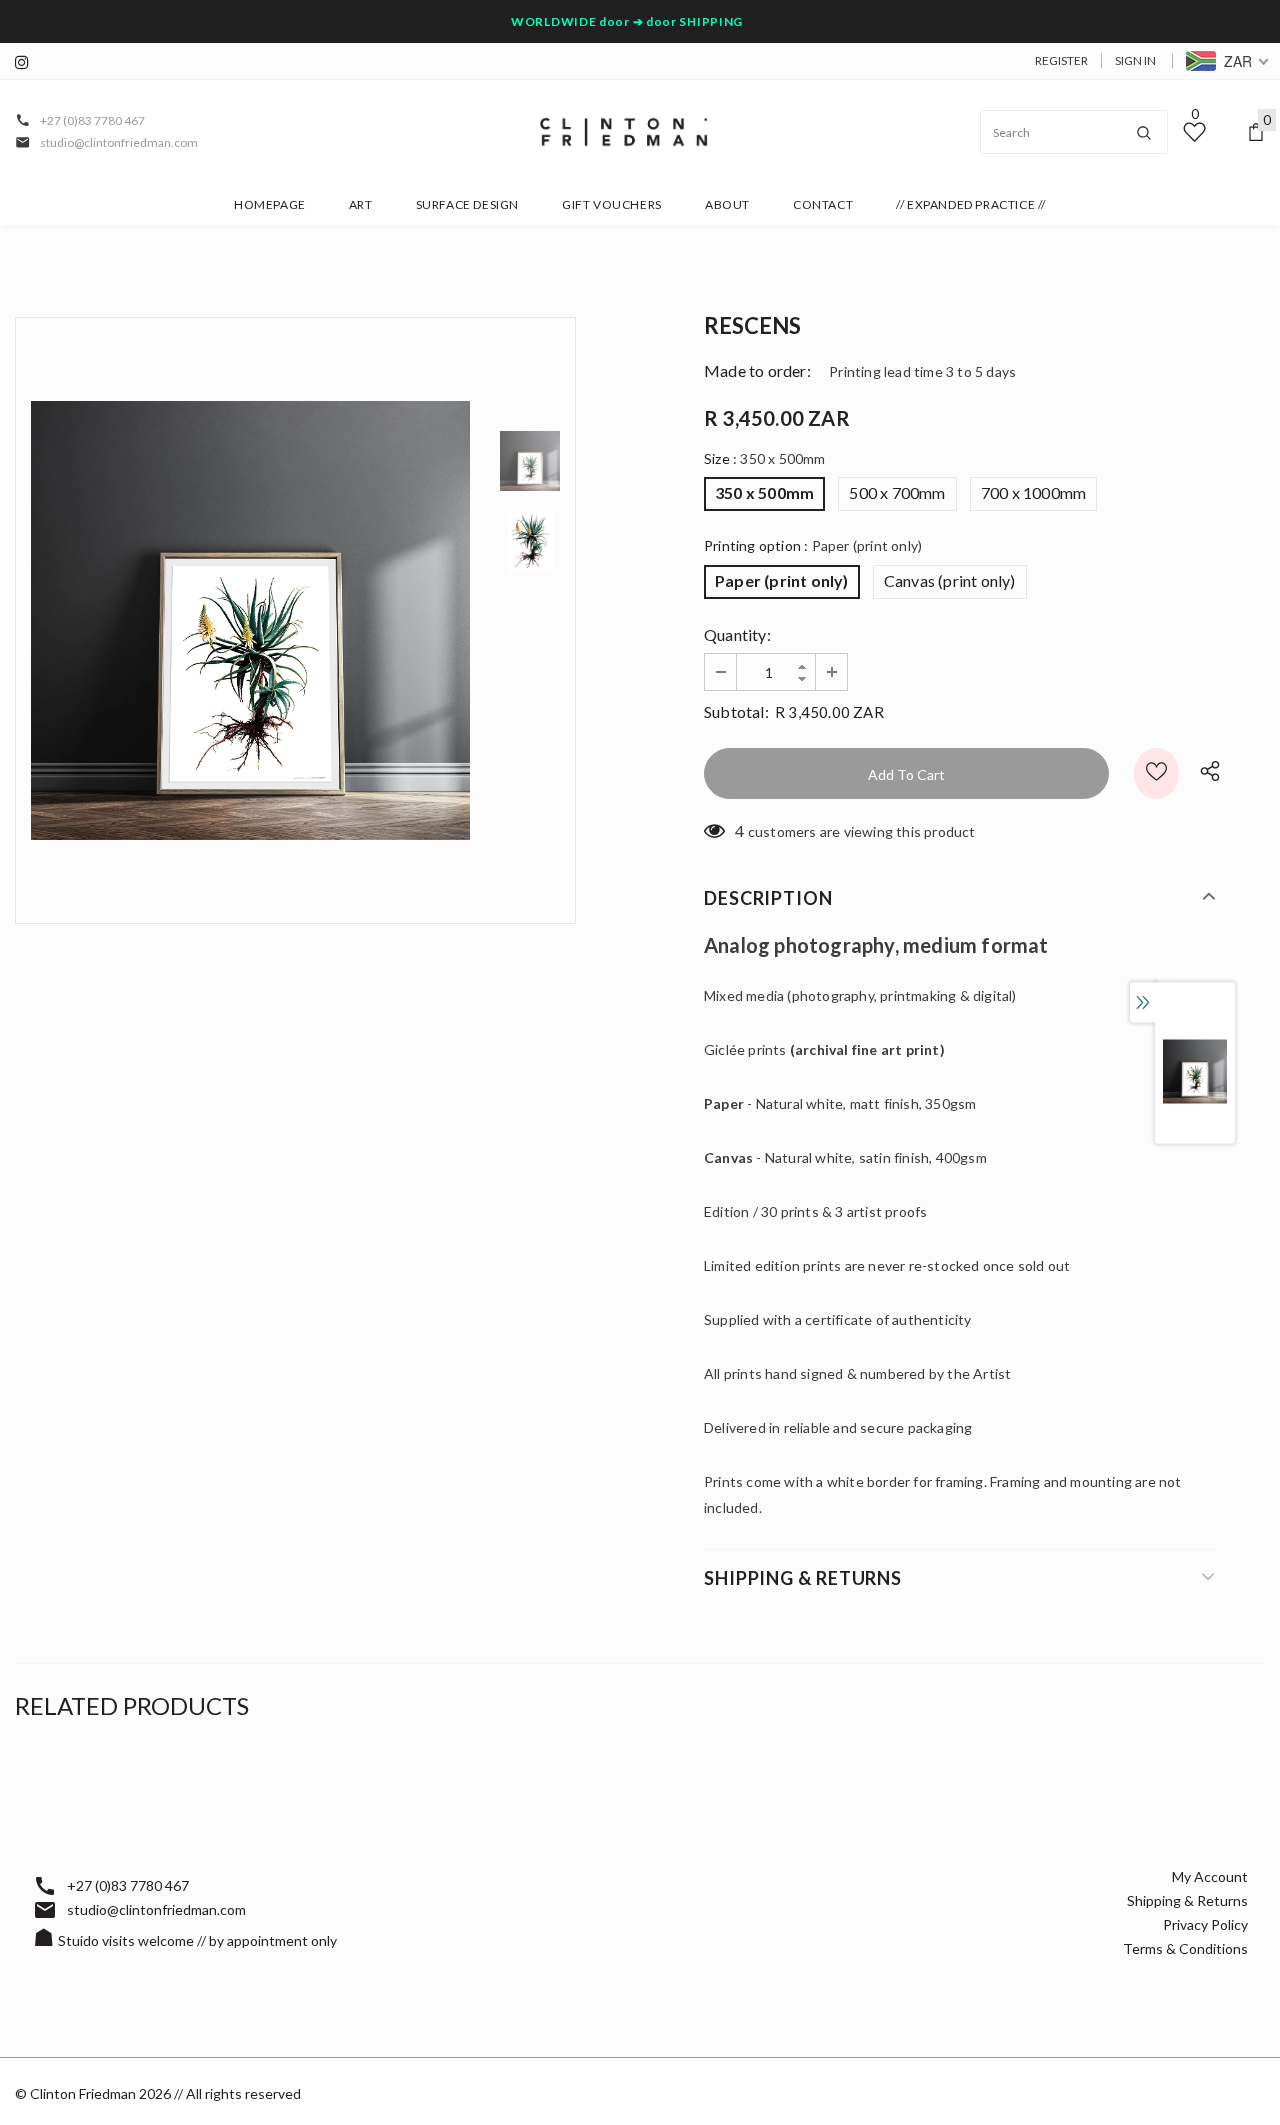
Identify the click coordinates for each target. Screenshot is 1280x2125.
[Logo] (624, 132)
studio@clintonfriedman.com (119, 142)
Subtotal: (736, 711)
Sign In (1135, 60)
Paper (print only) (782, 580)
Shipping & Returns (1187, 1900)
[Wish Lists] (1156, 773)
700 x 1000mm (1033, 492)
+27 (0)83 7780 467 (92, 120)
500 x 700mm (897, 492)
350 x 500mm (764, 492)
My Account (1210, 1876)
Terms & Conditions (1185, 1948)
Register (1061, 60)
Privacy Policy (1205, 1924)
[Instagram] (27, 62)
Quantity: (737, 634)
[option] (250, 620)
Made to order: (757, 370)
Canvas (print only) (950, 580)
